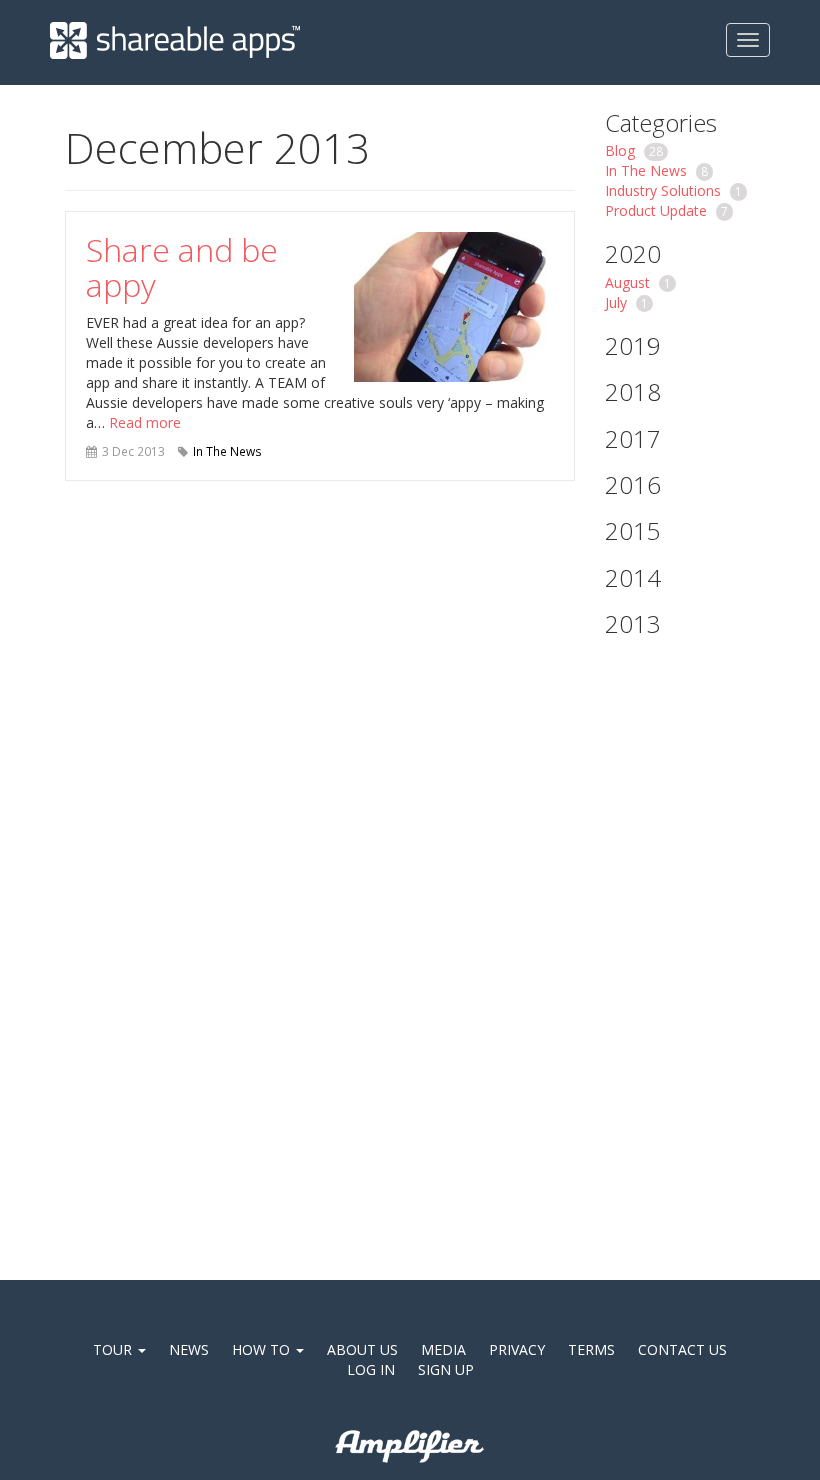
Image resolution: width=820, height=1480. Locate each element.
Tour (114, 1349)
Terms (591, 1349)
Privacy (517, 1349)
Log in (371, 1369)
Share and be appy (182, 267)
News (189, 1349)
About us (362, 1349)
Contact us (682, 1349)
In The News (227, 451)
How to (263, 1349)
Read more (145, 422)
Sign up (446, 1369)
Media (443, 1349)
